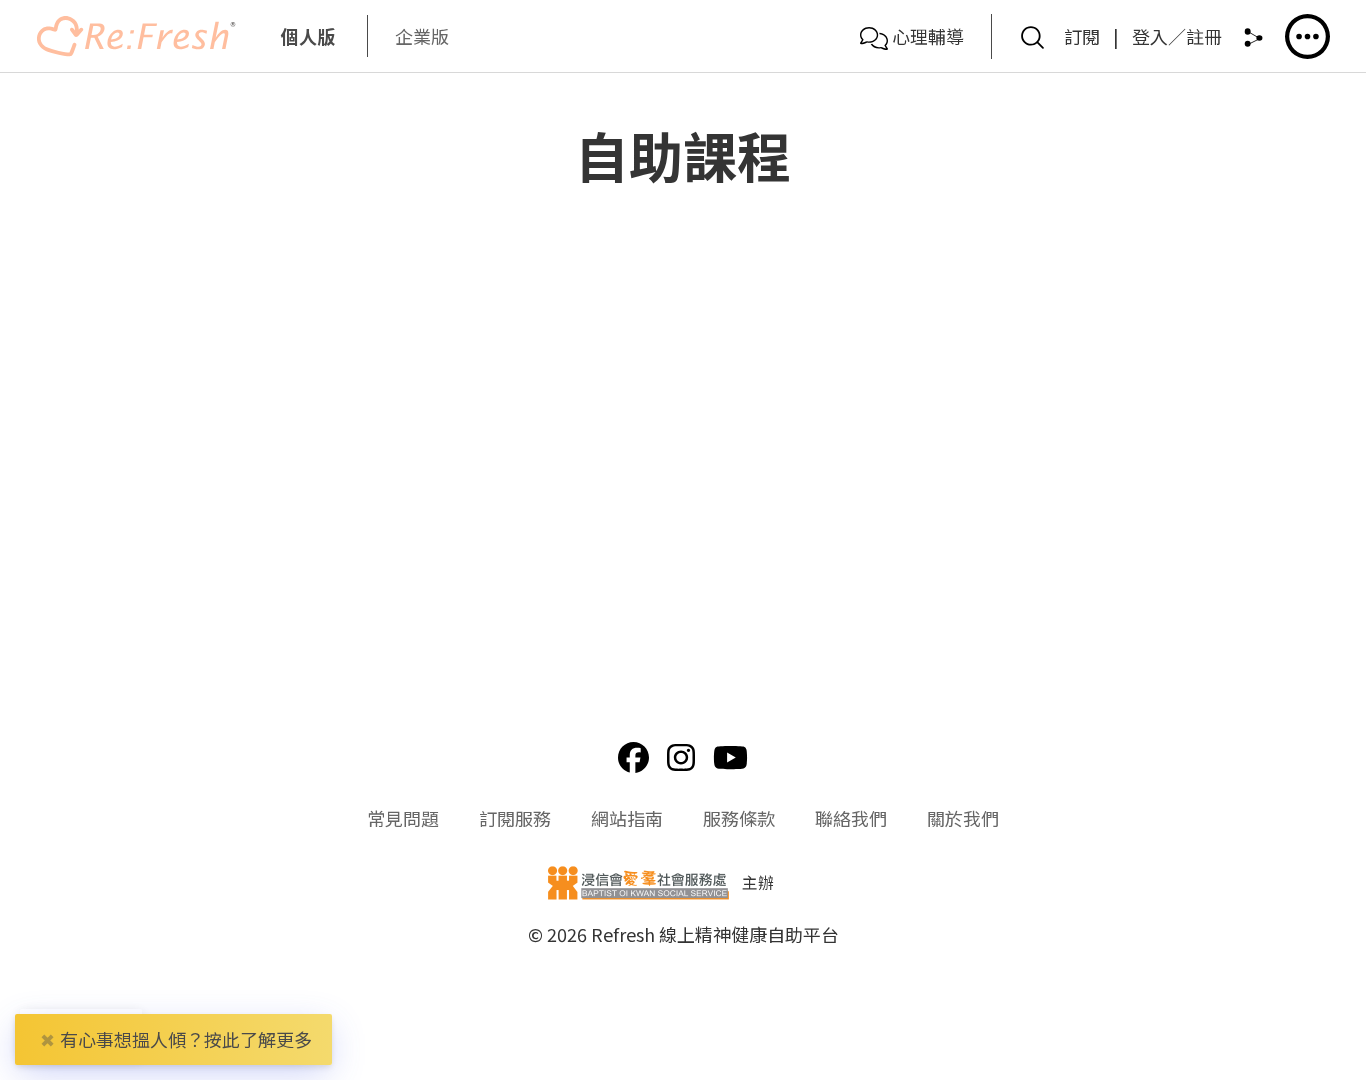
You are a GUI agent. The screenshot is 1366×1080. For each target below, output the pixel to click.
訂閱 (1082, 36)
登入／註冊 (1177, 36)
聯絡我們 (851, 818)
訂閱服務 (515, 818)
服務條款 (739, 818)
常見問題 (403, 818)
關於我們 (963, 818)
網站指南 (627, 818)
